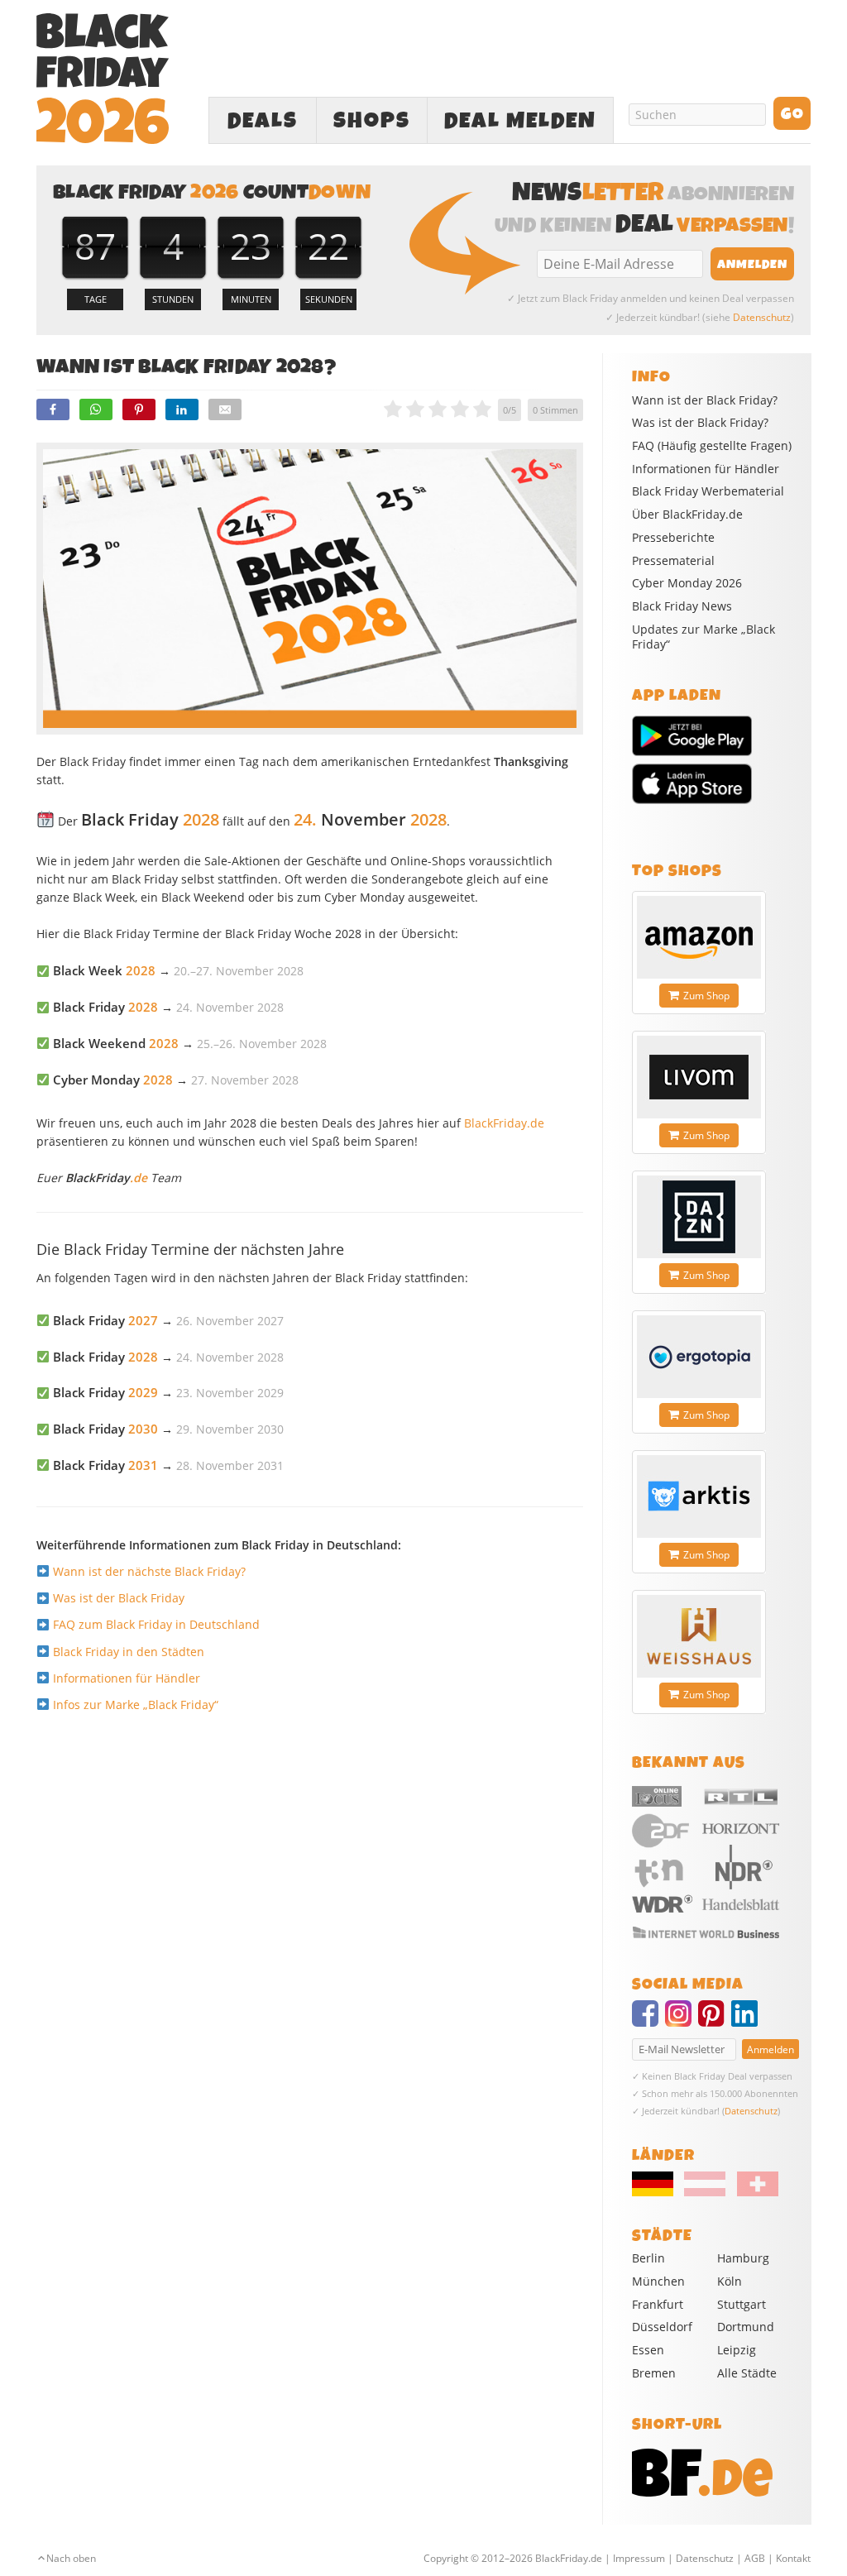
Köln (730, 2281)
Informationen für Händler (127, 1678)
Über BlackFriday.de (687, 515)
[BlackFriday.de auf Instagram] (682, 2021)
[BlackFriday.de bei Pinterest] (715, 2021)
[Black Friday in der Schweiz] (753, 2192)
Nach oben (71, 2558)
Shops (372, 121)
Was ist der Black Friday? (700, 423)
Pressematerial (673, 561)
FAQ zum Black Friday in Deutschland (156, 1624)
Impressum (639, 2558)
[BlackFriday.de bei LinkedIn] (748, 2021)
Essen (648, 2350)
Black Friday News (682, 606)
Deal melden (520, 121)
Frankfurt (658, 2304)
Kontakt (793, 2558)
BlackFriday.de (504, 1123)
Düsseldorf (662, 2327)
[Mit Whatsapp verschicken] (96, 409)
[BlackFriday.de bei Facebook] (648, 2021)
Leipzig (737, 2350)
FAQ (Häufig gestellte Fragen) (712, 446)
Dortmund (746, 2327)
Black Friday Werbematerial (708, 491)
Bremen (654, 2373)
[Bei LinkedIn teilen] (182, 409)
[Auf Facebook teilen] (53, 409)
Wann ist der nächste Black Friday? (149, 1571)
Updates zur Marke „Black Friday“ (703, 637)
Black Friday (105, 1321)
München (658, 2281)
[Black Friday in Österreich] (705, 2192)
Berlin (648, 2258)
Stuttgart (742, 2304)
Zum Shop (706, 996)
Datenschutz (762, 317)
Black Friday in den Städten (129, 1652)
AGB (755, 2558)
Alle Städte (747, 2373)
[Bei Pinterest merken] (139, 409)
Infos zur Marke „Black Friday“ (136, 1705)
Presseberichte (673, 538)
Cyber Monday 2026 (687, 583)
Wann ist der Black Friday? (705, 400)
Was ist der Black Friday (119, 1598)
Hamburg (743, 2258)
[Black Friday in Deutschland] (657, 2192)
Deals (263, 121)
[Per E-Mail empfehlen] (225, 409)
